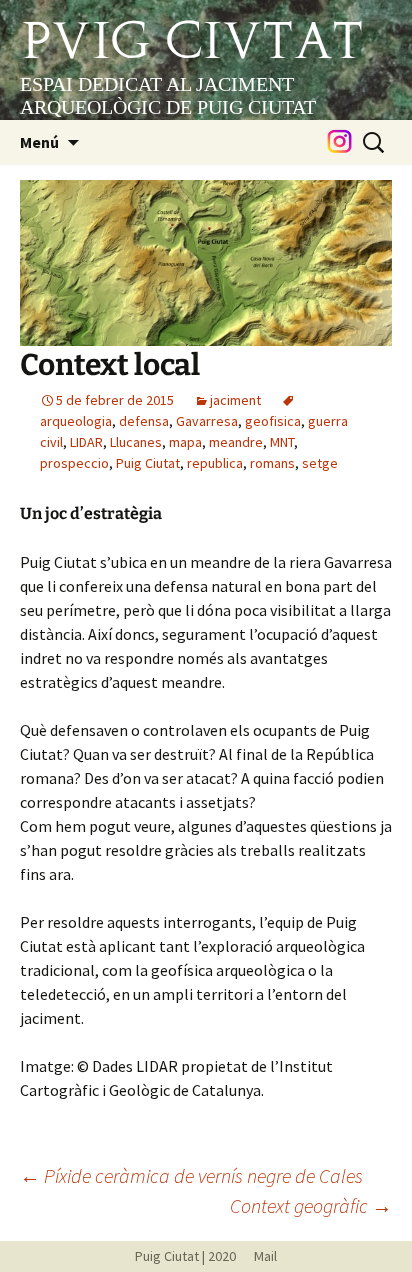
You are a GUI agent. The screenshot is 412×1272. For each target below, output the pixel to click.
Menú (39, 142)
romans (272, 463)
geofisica (273, 421)
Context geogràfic (311, 1205)
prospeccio (74, 463)
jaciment (235, 400)
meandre (236, 442)
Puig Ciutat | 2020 (185, 1256)
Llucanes (136, 442)
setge (320, 463)
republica (215, 463)
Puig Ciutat (148, 463)
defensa (144, 421)
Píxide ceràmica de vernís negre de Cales (191, 1175)
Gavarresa (207, 421)
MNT (282, 442)
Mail (258, 1256)
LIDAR (86, 442)
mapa (185, 442)
